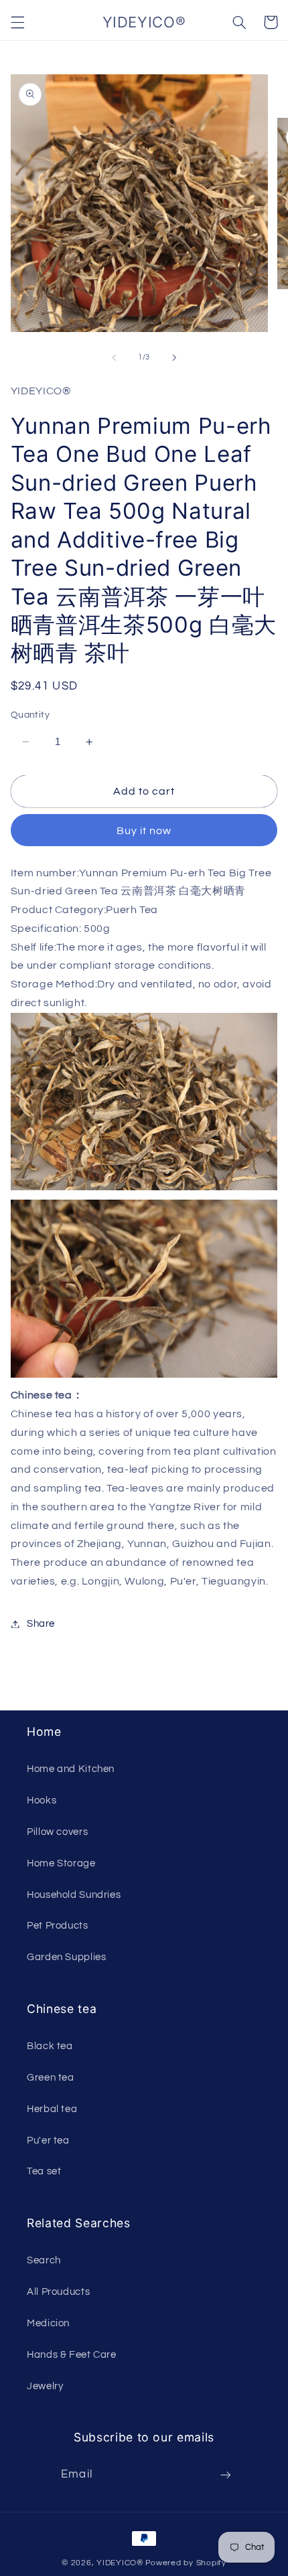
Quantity (30, 715)
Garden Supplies (66, 1957)
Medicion (48, 2323)
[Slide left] (114, 357)
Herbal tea (52, 2109)
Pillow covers (57, 1832)
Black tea (50, 2046)
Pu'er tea (48, 2141)
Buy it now (144, 831)
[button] (17, 22)
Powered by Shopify (186, 2563)
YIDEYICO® (120, 2563)
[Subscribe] (225, 2475)
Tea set (44, 2171)
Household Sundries (74, 1895)
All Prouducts (58, 2292)
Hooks (42, 1800)
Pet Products (58, 1926)
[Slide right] (174, 357)
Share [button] (41, 1624)
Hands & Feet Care (72, 2355)
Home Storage (61, 1863)
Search (44, 2260)
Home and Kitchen (71, 1769)
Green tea (51, 2078)
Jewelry (45, 2386)
